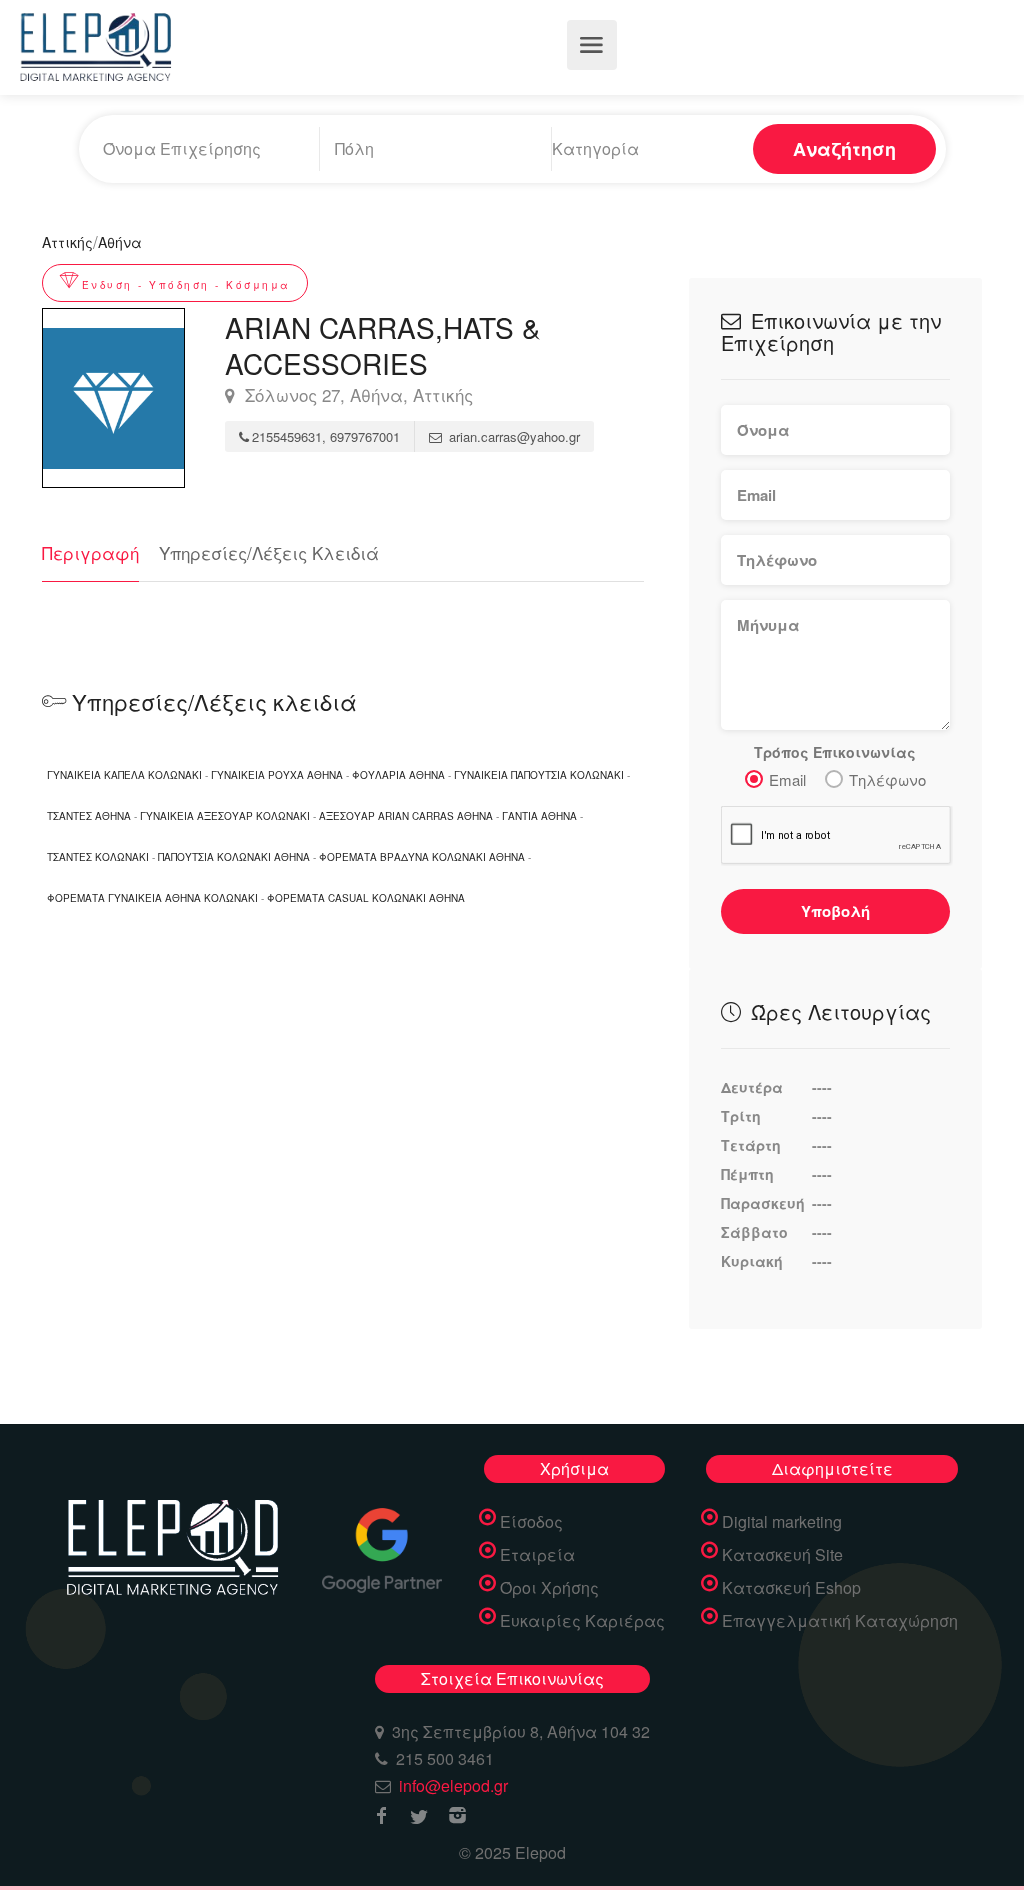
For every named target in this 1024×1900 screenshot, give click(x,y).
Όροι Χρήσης (549, 1588)
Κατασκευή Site (782, 1555)
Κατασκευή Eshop (791, 1588)
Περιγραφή (90, 552)
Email (787, 779)
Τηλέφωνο (887, 779)
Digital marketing (782, 1522)
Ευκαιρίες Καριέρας (582, 1621)
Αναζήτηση (844, 149)
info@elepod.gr (453, 1785)
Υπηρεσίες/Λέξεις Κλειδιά (269, 552)
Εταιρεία (537, 1555)
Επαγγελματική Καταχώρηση (840, 1621)
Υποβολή (835, 911)
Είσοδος (531, 1522)
